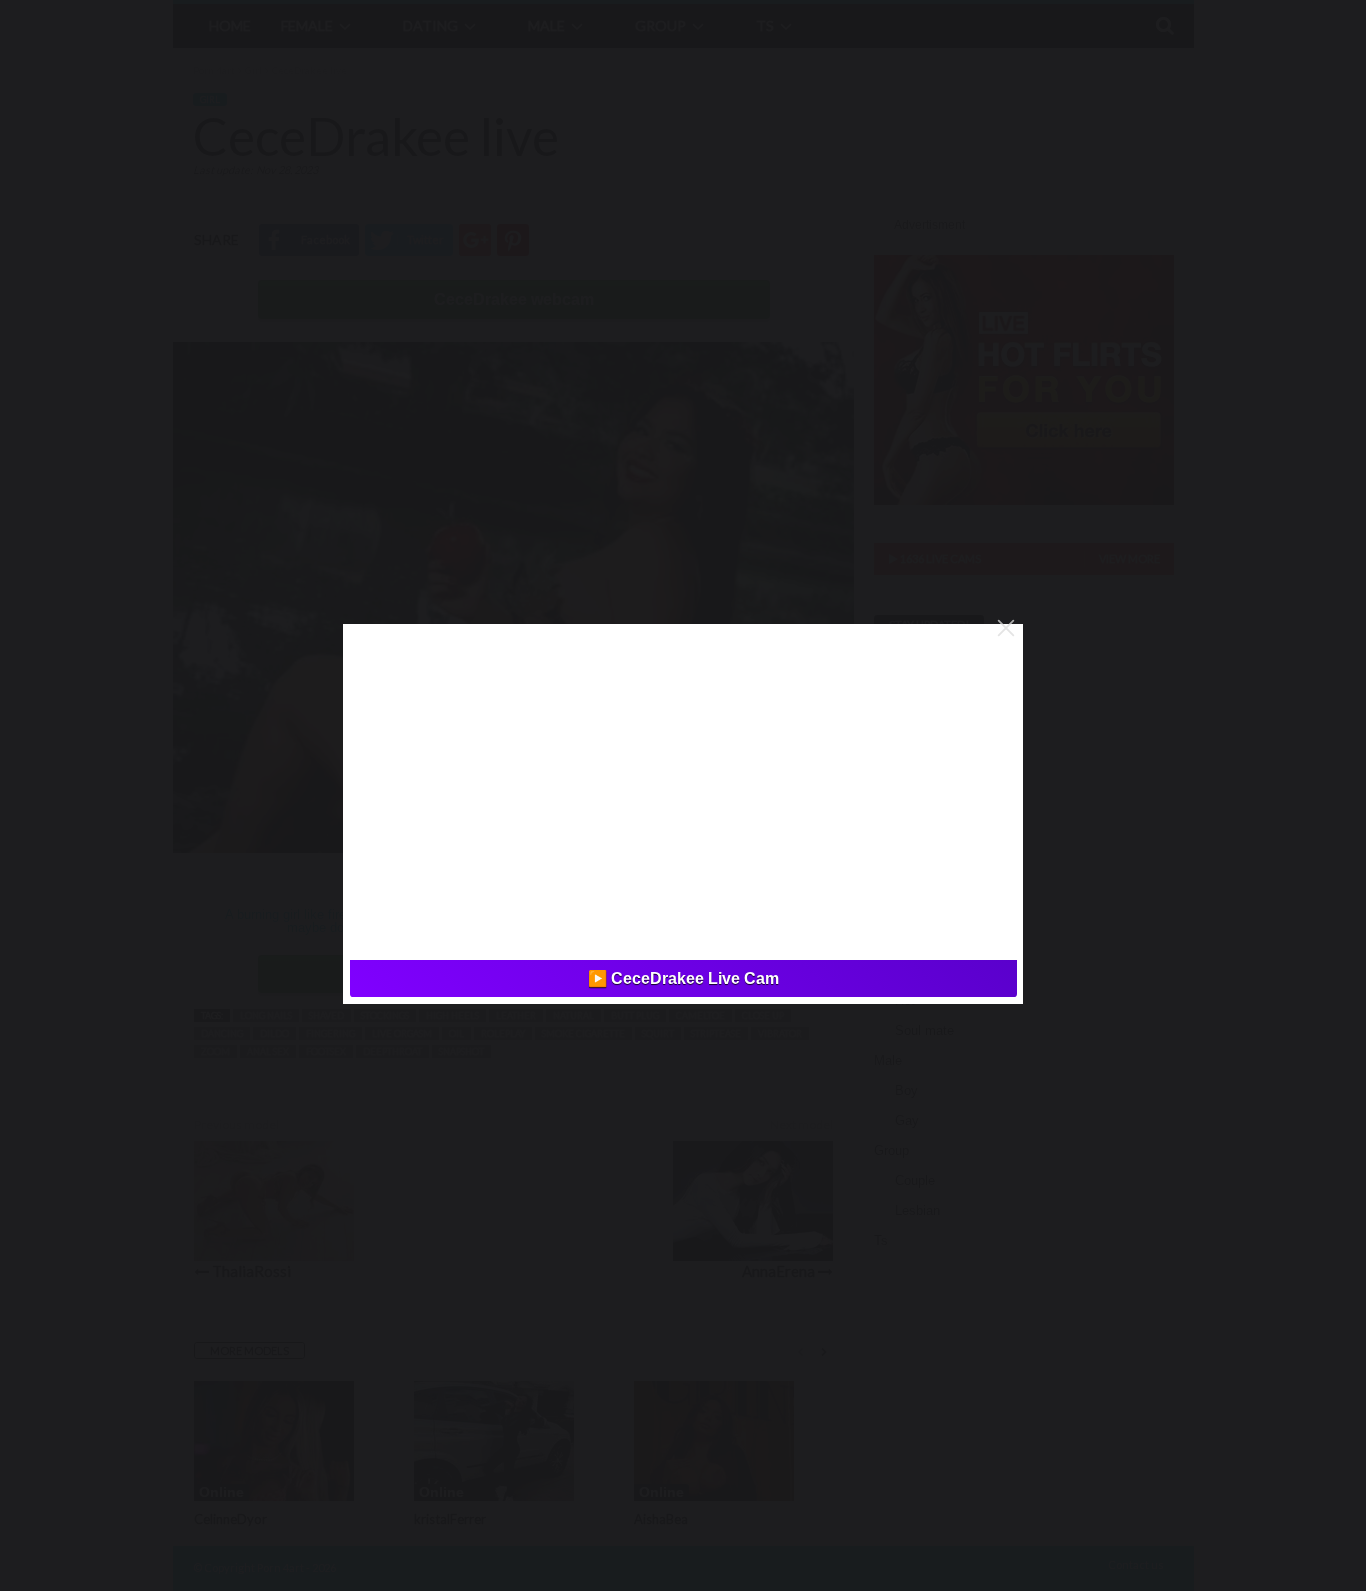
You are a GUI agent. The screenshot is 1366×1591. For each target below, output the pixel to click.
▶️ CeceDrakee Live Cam (683, 978)
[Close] (1006, 628)
